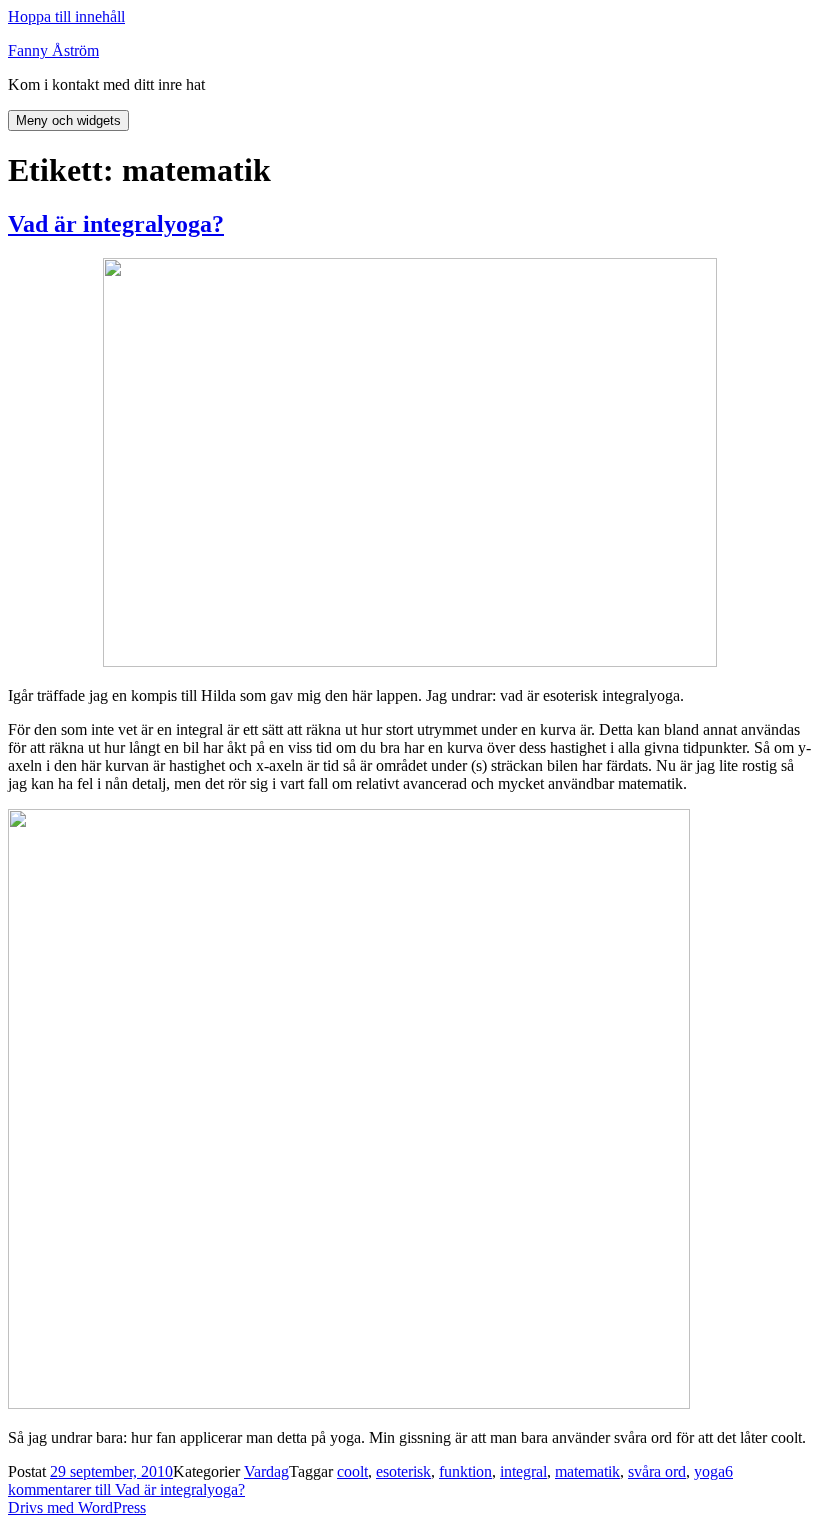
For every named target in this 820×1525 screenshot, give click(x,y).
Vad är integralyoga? (116, 224)
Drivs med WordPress (77, 1507)
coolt (352, 1471)
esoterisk (403, 1471)
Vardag (266, 1471)
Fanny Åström (53, 50)
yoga (709, 1471)
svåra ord (657, 1471)
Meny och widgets (68, 120)
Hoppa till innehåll (66, 16)
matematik (587, 1471)
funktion (465, 1471)
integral (523, 1471)
